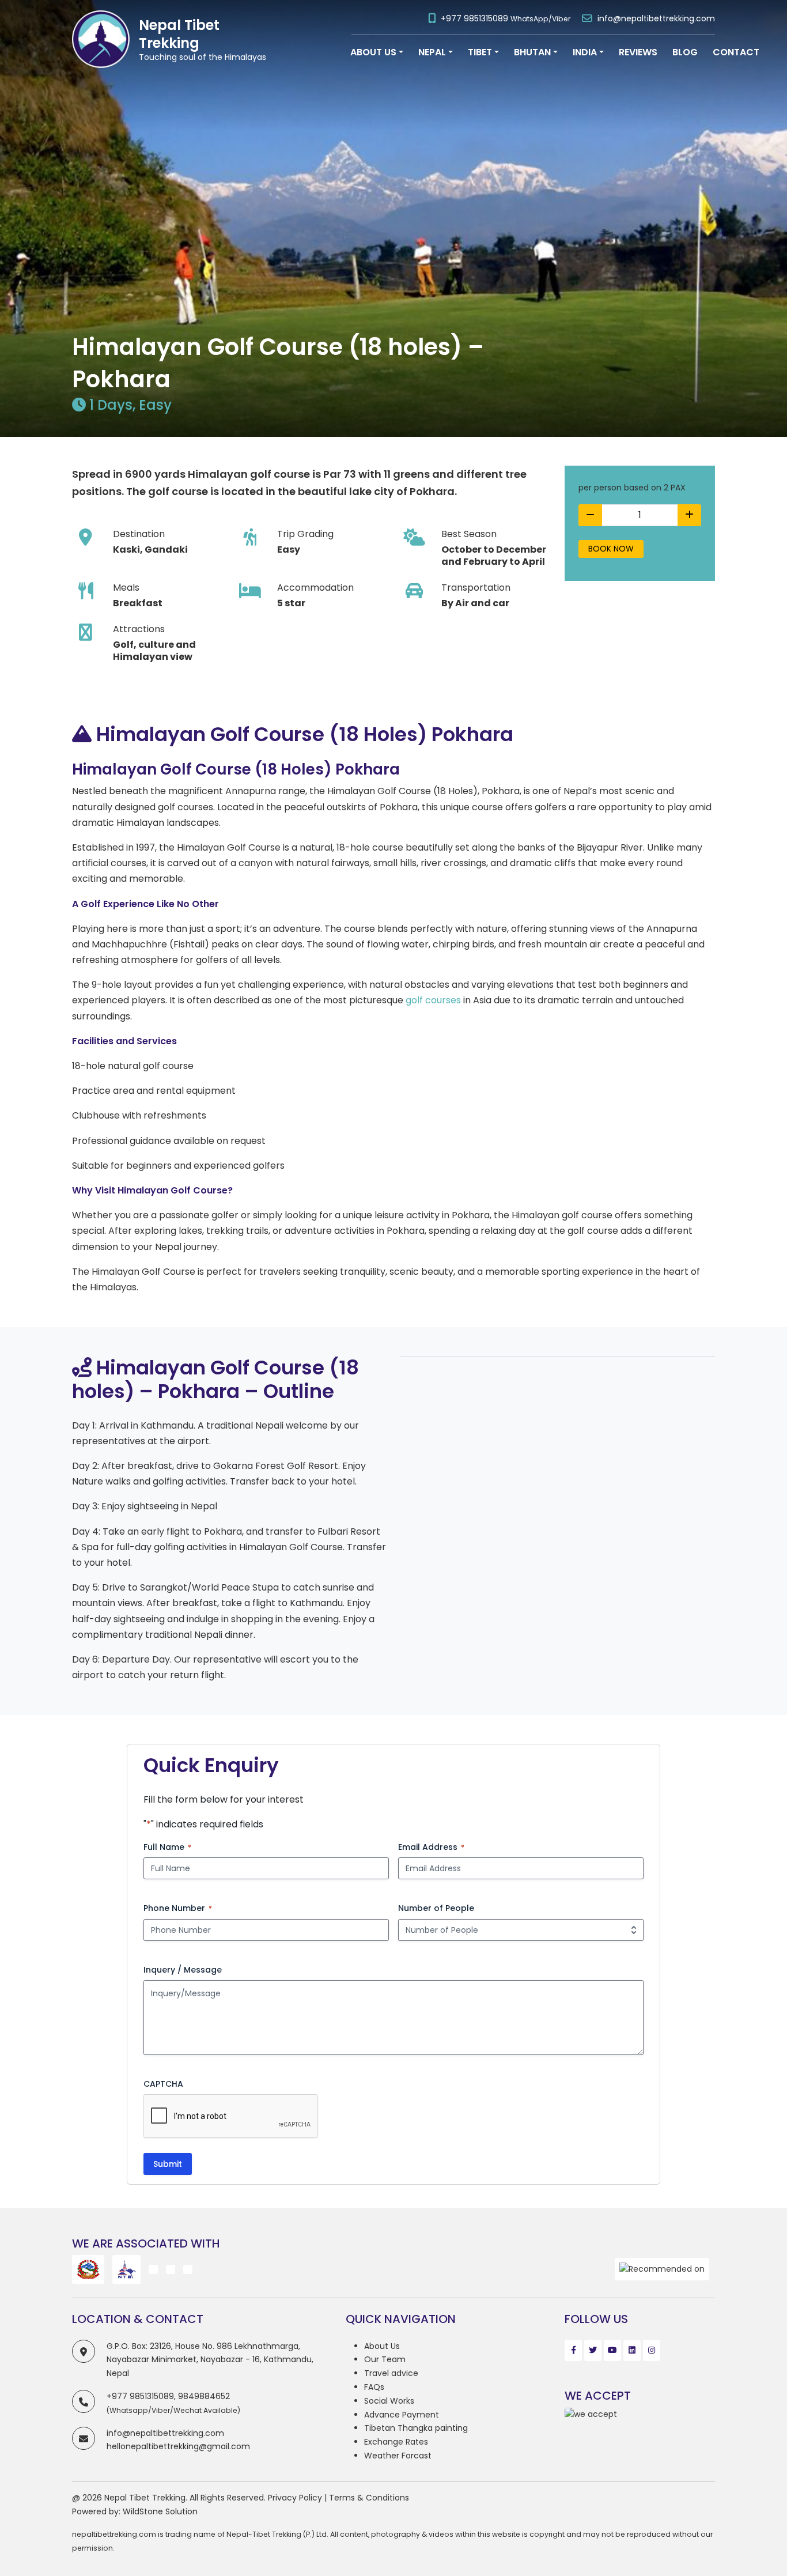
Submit (168, 2164)
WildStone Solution (160, 2511)
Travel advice (391, 2373)
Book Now (611, 549)
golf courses (433, 1000)
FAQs (374, 2387)
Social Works (389, 2401)
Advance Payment (402, 2415)
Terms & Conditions (369, 2498)
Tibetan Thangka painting (416, 2428)
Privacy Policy (295, 2498)
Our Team (385, 2359)
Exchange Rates (396, 2442)
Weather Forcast (398, 2456)
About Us (382, 2346)
